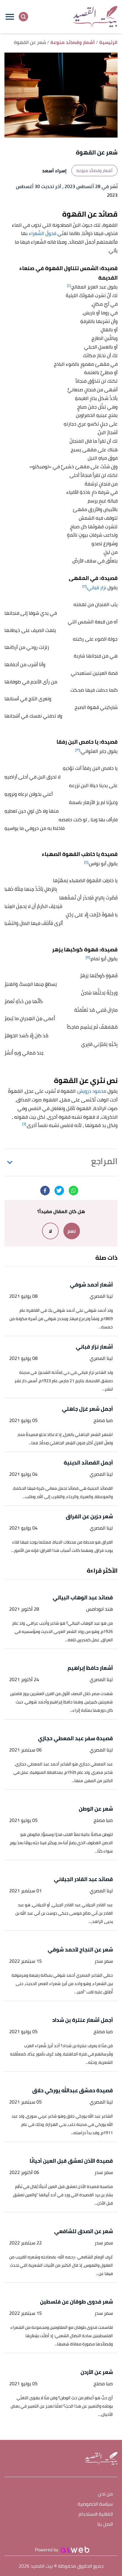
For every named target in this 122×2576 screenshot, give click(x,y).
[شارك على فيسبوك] (45, 1191)
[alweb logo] (75, 2550)
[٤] (86, 862)
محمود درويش (92, 1091)
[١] (69, 285)
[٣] (78, 750)
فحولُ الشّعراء (42, 233)
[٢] (84, 586)
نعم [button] (72, 1231)
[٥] (88, 957)
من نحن (105, 2494)
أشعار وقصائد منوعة (94, 171)
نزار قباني (97, 587)
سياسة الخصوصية (95, 2504)
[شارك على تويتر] (59, 1191)
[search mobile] (23, 17)
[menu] (10, 17)
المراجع (104, 1161)
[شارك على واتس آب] (73, 1191)
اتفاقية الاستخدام (96, 2514)
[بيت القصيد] (95, 16)
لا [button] (50, 1231)
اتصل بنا (105, 2524)
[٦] (24, 1124)
